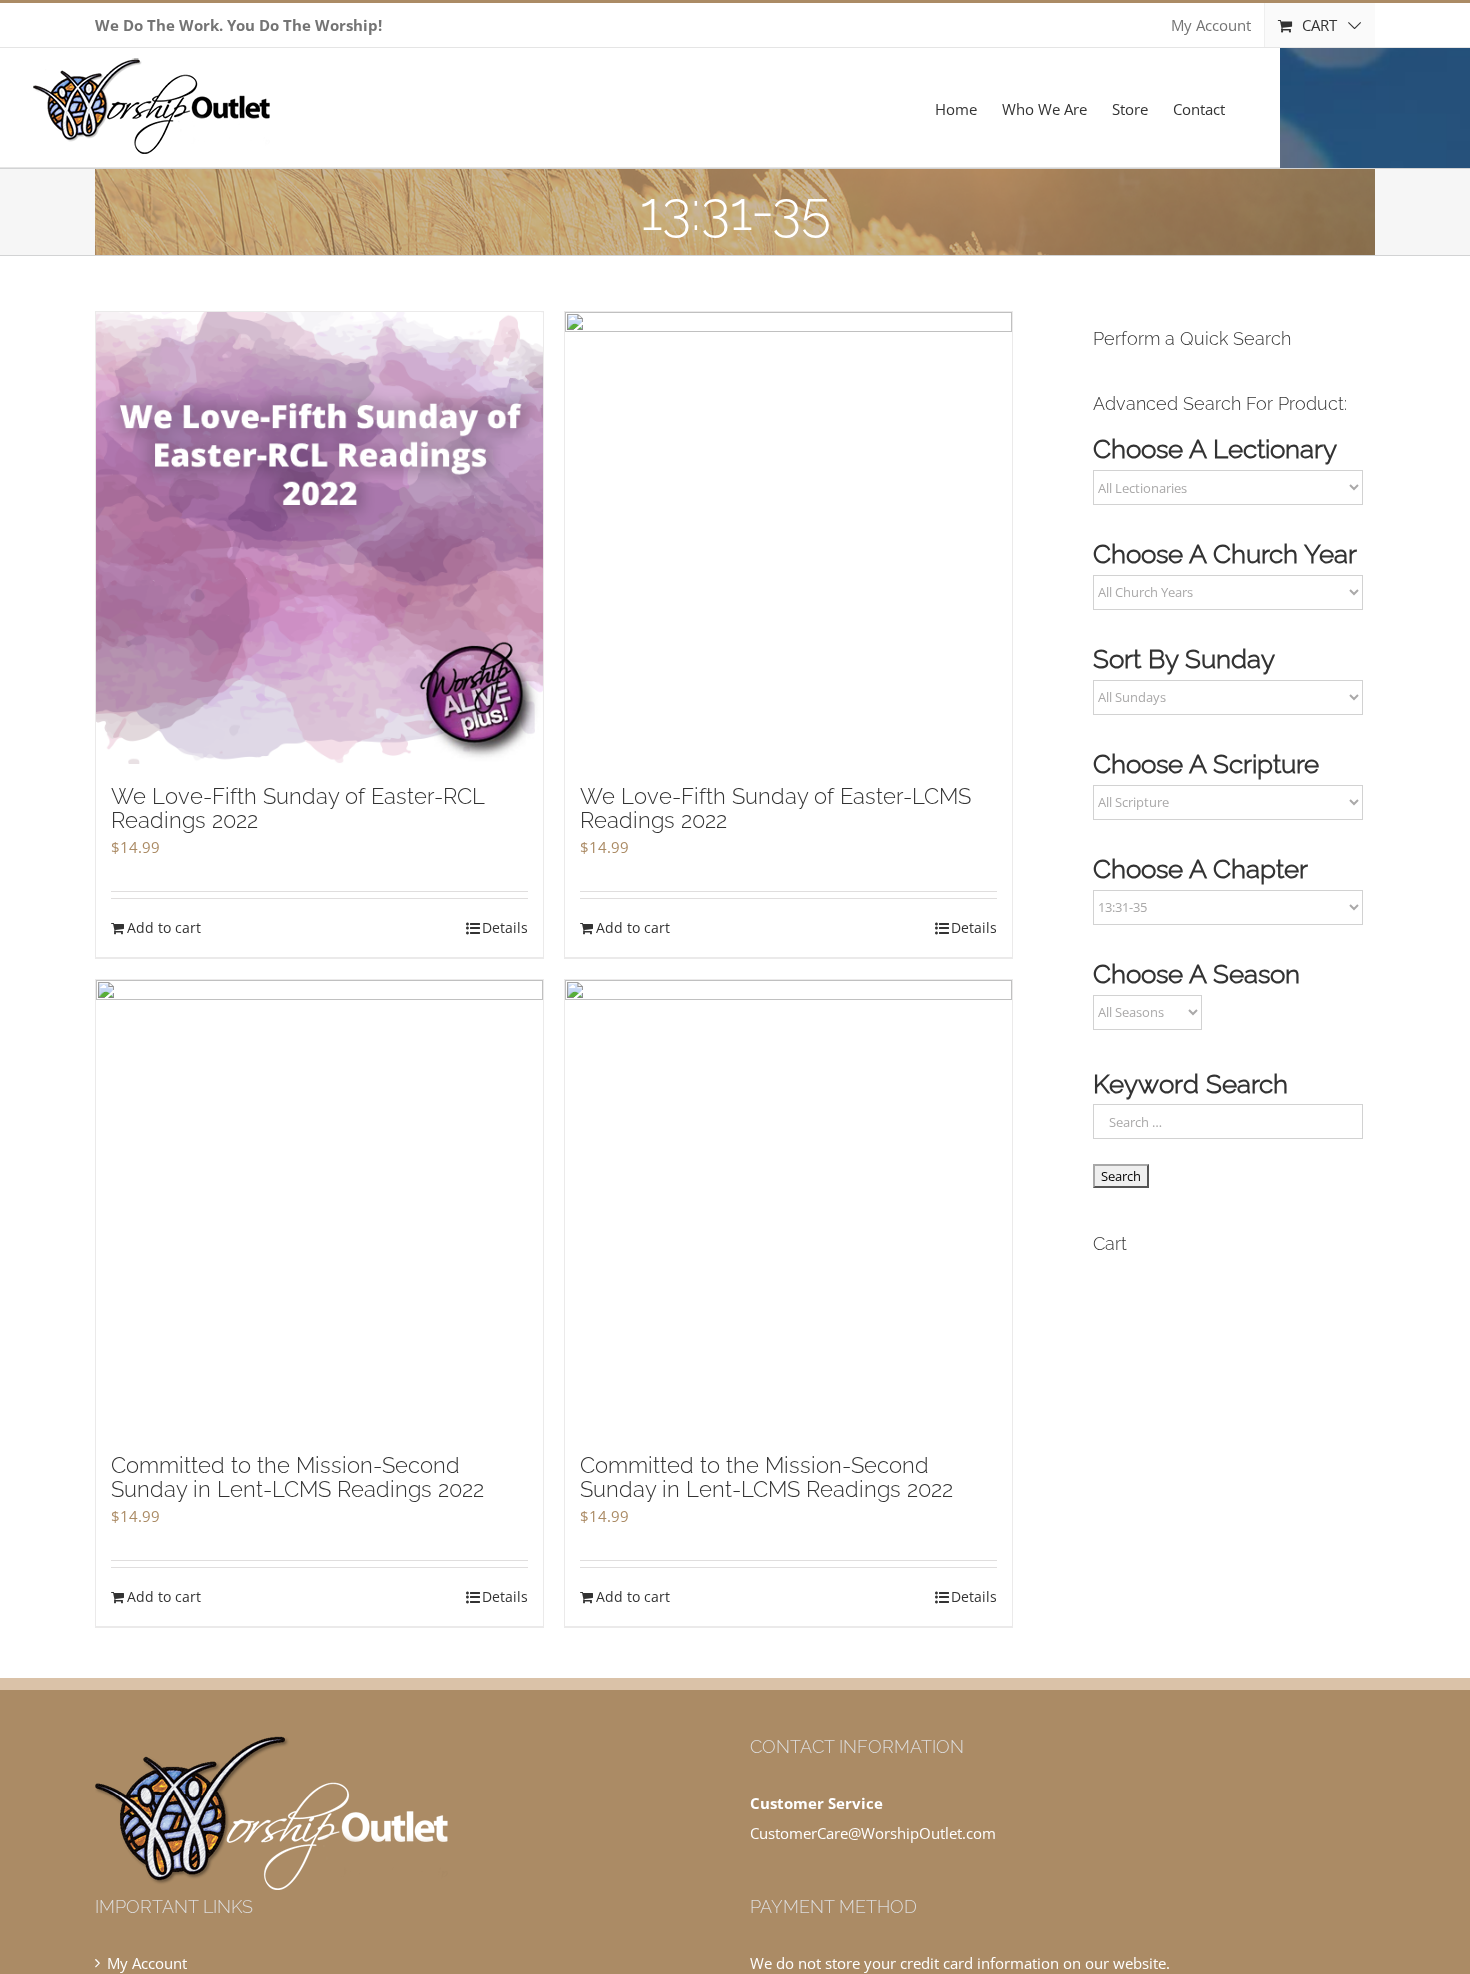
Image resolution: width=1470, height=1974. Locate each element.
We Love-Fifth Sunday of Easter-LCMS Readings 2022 (775, 808)
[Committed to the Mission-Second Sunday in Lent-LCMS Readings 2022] (319, 1206)
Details (505, 927)
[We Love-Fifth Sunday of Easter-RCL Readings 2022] (319, 538)
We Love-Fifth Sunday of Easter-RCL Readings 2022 (297, 808)
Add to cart (164, 927)
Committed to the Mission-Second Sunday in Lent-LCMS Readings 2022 (297, 1477)
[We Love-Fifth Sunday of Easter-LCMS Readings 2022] (788, 538)
